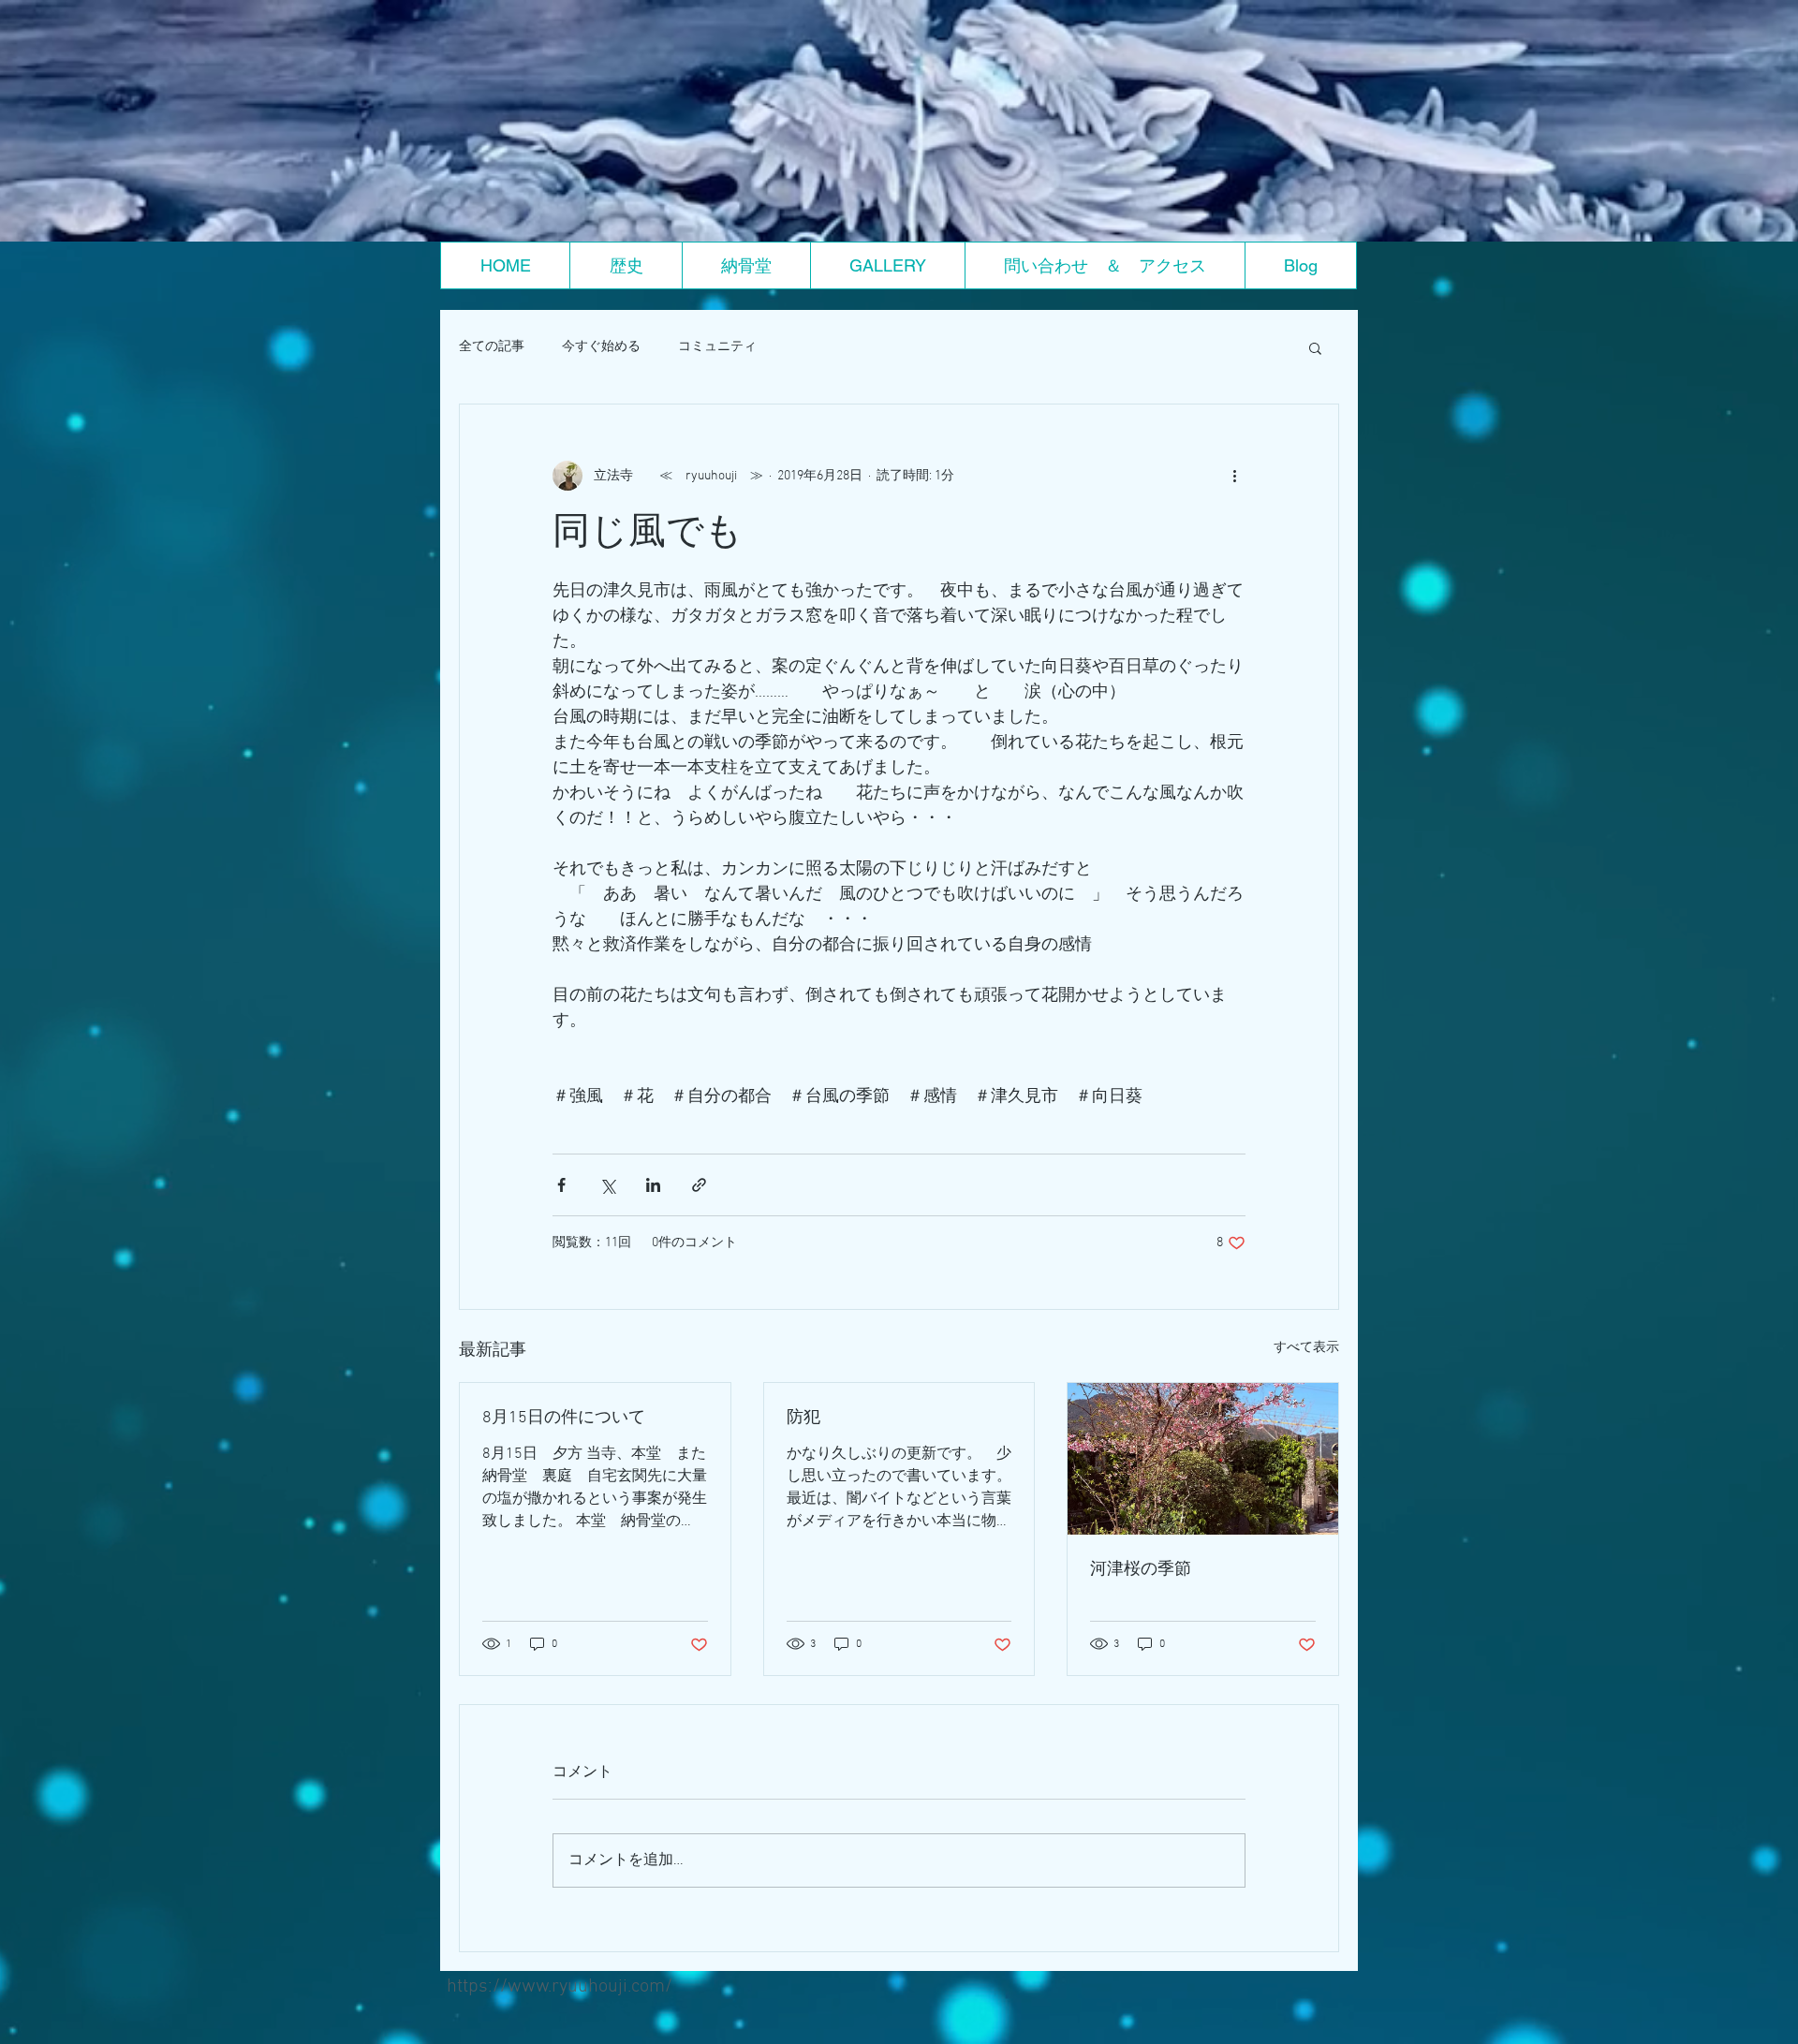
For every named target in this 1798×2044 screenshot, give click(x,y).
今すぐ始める (601, 347)
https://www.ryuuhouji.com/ (560, 1987)
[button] (1315, 347)
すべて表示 (1306, 1348)
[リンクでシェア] (699, 1185)
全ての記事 (492, 347)
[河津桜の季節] (1203, 1459)
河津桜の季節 (1141, 1570)
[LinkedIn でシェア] (653, 1185)
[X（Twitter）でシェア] (607, 1185)
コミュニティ (717, 347)
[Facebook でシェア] (561, 1185)
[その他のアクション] (1234, 476)
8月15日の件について (564, 1418)
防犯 (803, 1418)
